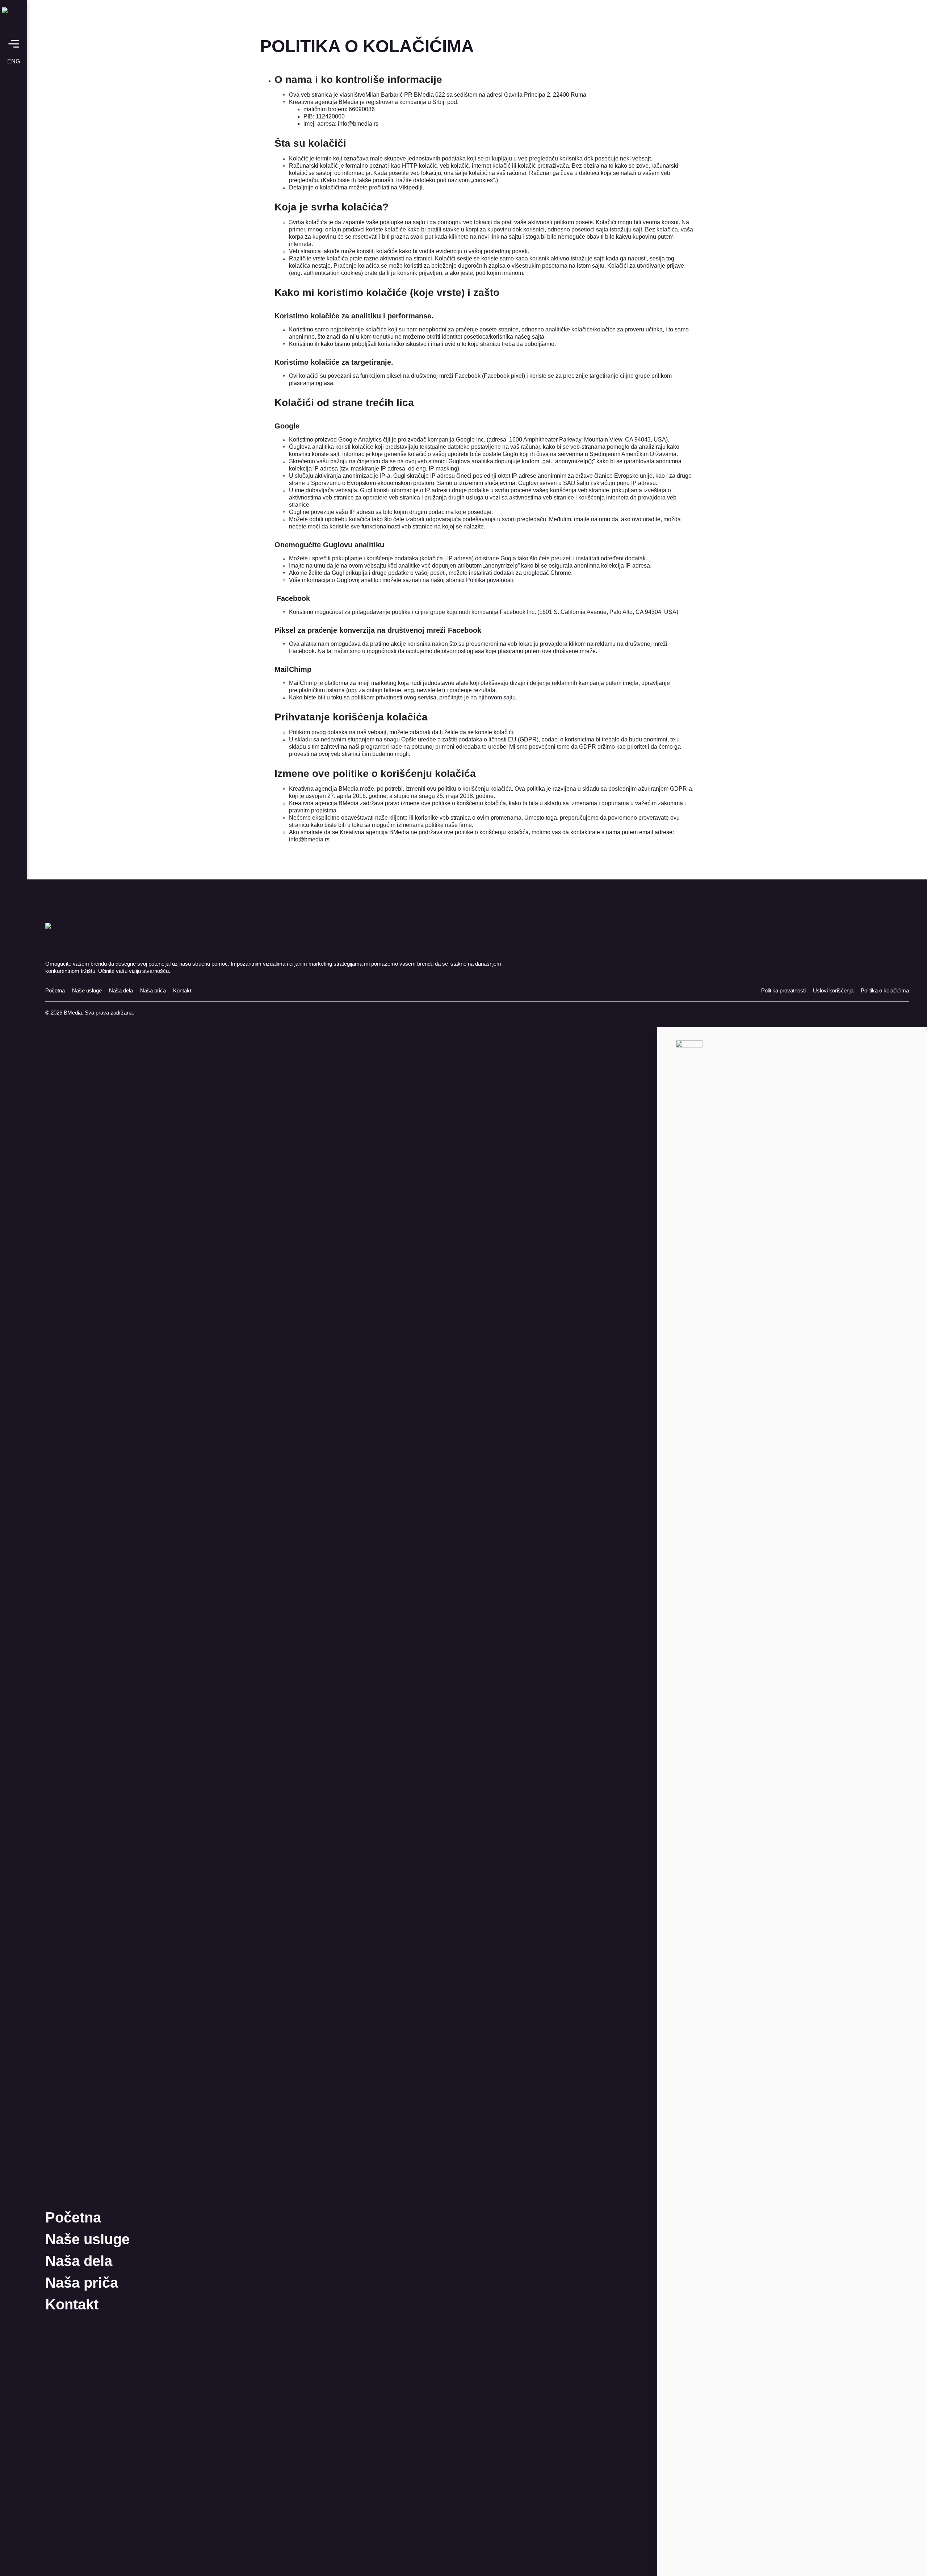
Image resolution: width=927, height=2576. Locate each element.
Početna (73, 2217)
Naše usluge (87, 2239)
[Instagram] (14, 2560)
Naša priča (82, 2283)
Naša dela (79, 2261)
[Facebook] (14, 2542)
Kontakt (72, 2304)
